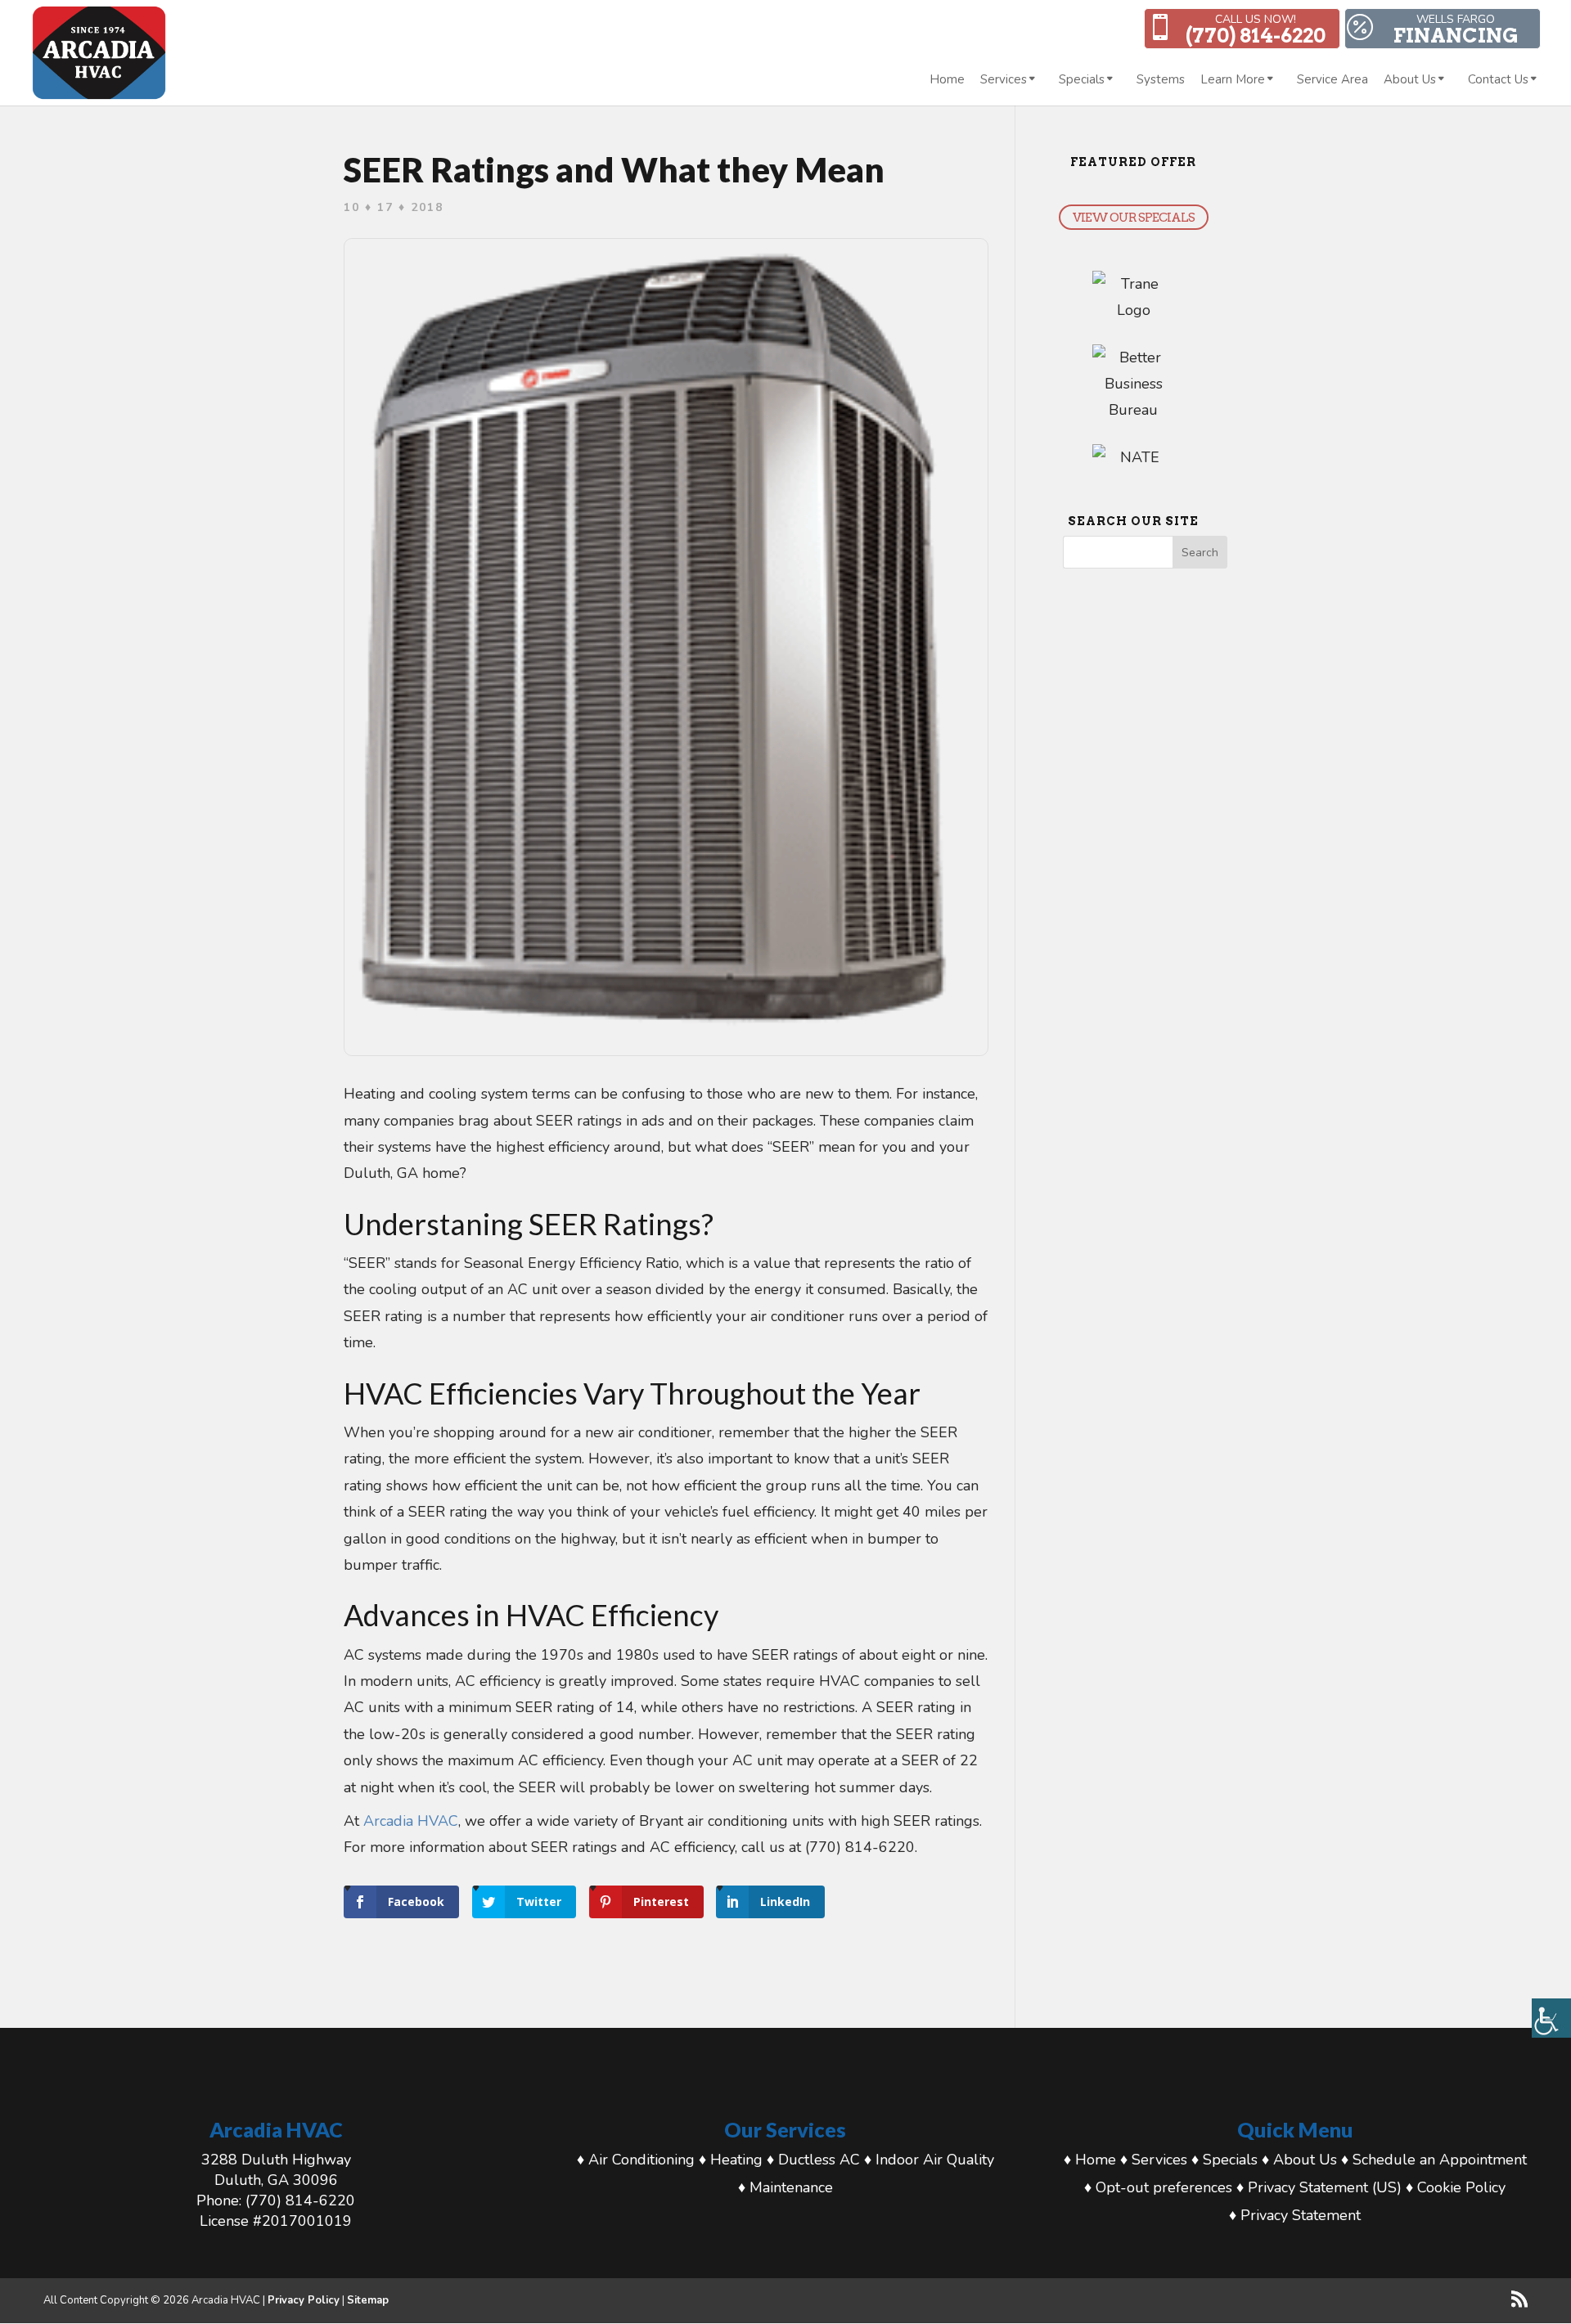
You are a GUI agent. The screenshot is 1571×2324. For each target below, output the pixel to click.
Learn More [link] (1233, 81)
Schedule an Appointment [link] (1440, 2160)
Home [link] (947, 81)
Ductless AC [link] (819, 2160)
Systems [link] (1161, 81)
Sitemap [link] (368, 2300)
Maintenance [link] (791, 2187)
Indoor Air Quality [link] (935, 2160)
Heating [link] (736, 2160)
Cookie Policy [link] (1461, 2187)
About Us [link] (1410, 81)
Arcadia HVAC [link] (411, 1821)
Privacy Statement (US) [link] (1325, 2187)
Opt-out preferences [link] (1164, 2187)
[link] (1551, 2018)
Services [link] (1004, 81)
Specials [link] (1082, 81)
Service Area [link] (1332, 81)
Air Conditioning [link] (641, 2160)
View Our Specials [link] (1134, 217)
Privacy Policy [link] (304, 2300)
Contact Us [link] (1498, 81)
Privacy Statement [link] (1301, 2215)
